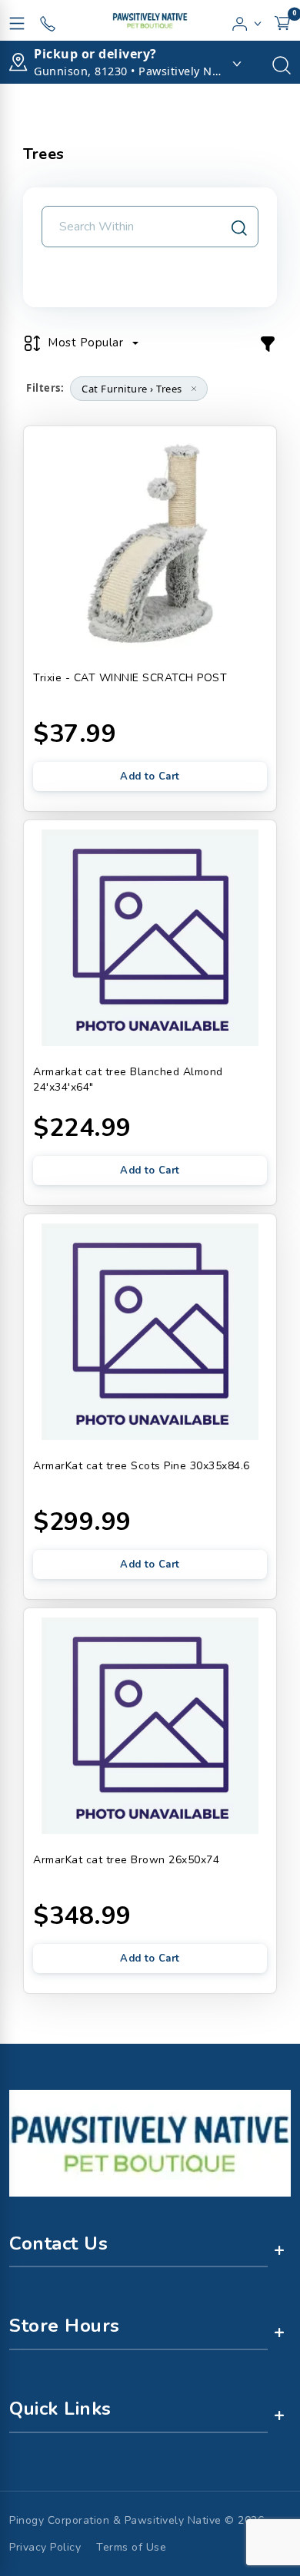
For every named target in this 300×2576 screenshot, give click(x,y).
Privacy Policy (45, 2547)
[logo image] (150, 20)
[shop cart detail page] (282, 21)
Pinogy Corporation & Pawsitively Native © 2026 (137, 2520)
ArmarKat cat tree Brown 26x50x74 (126, 1860)
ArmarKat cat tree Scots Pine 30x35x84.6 (142, 1466)
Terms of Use (131, 2547)
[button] (247, 21)
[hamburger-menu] (17, 21)
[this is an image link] (150, 2142)
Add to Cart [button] (150, 776)
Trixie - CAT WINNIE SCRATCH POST (130, 678)
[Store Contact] (48, 21)
